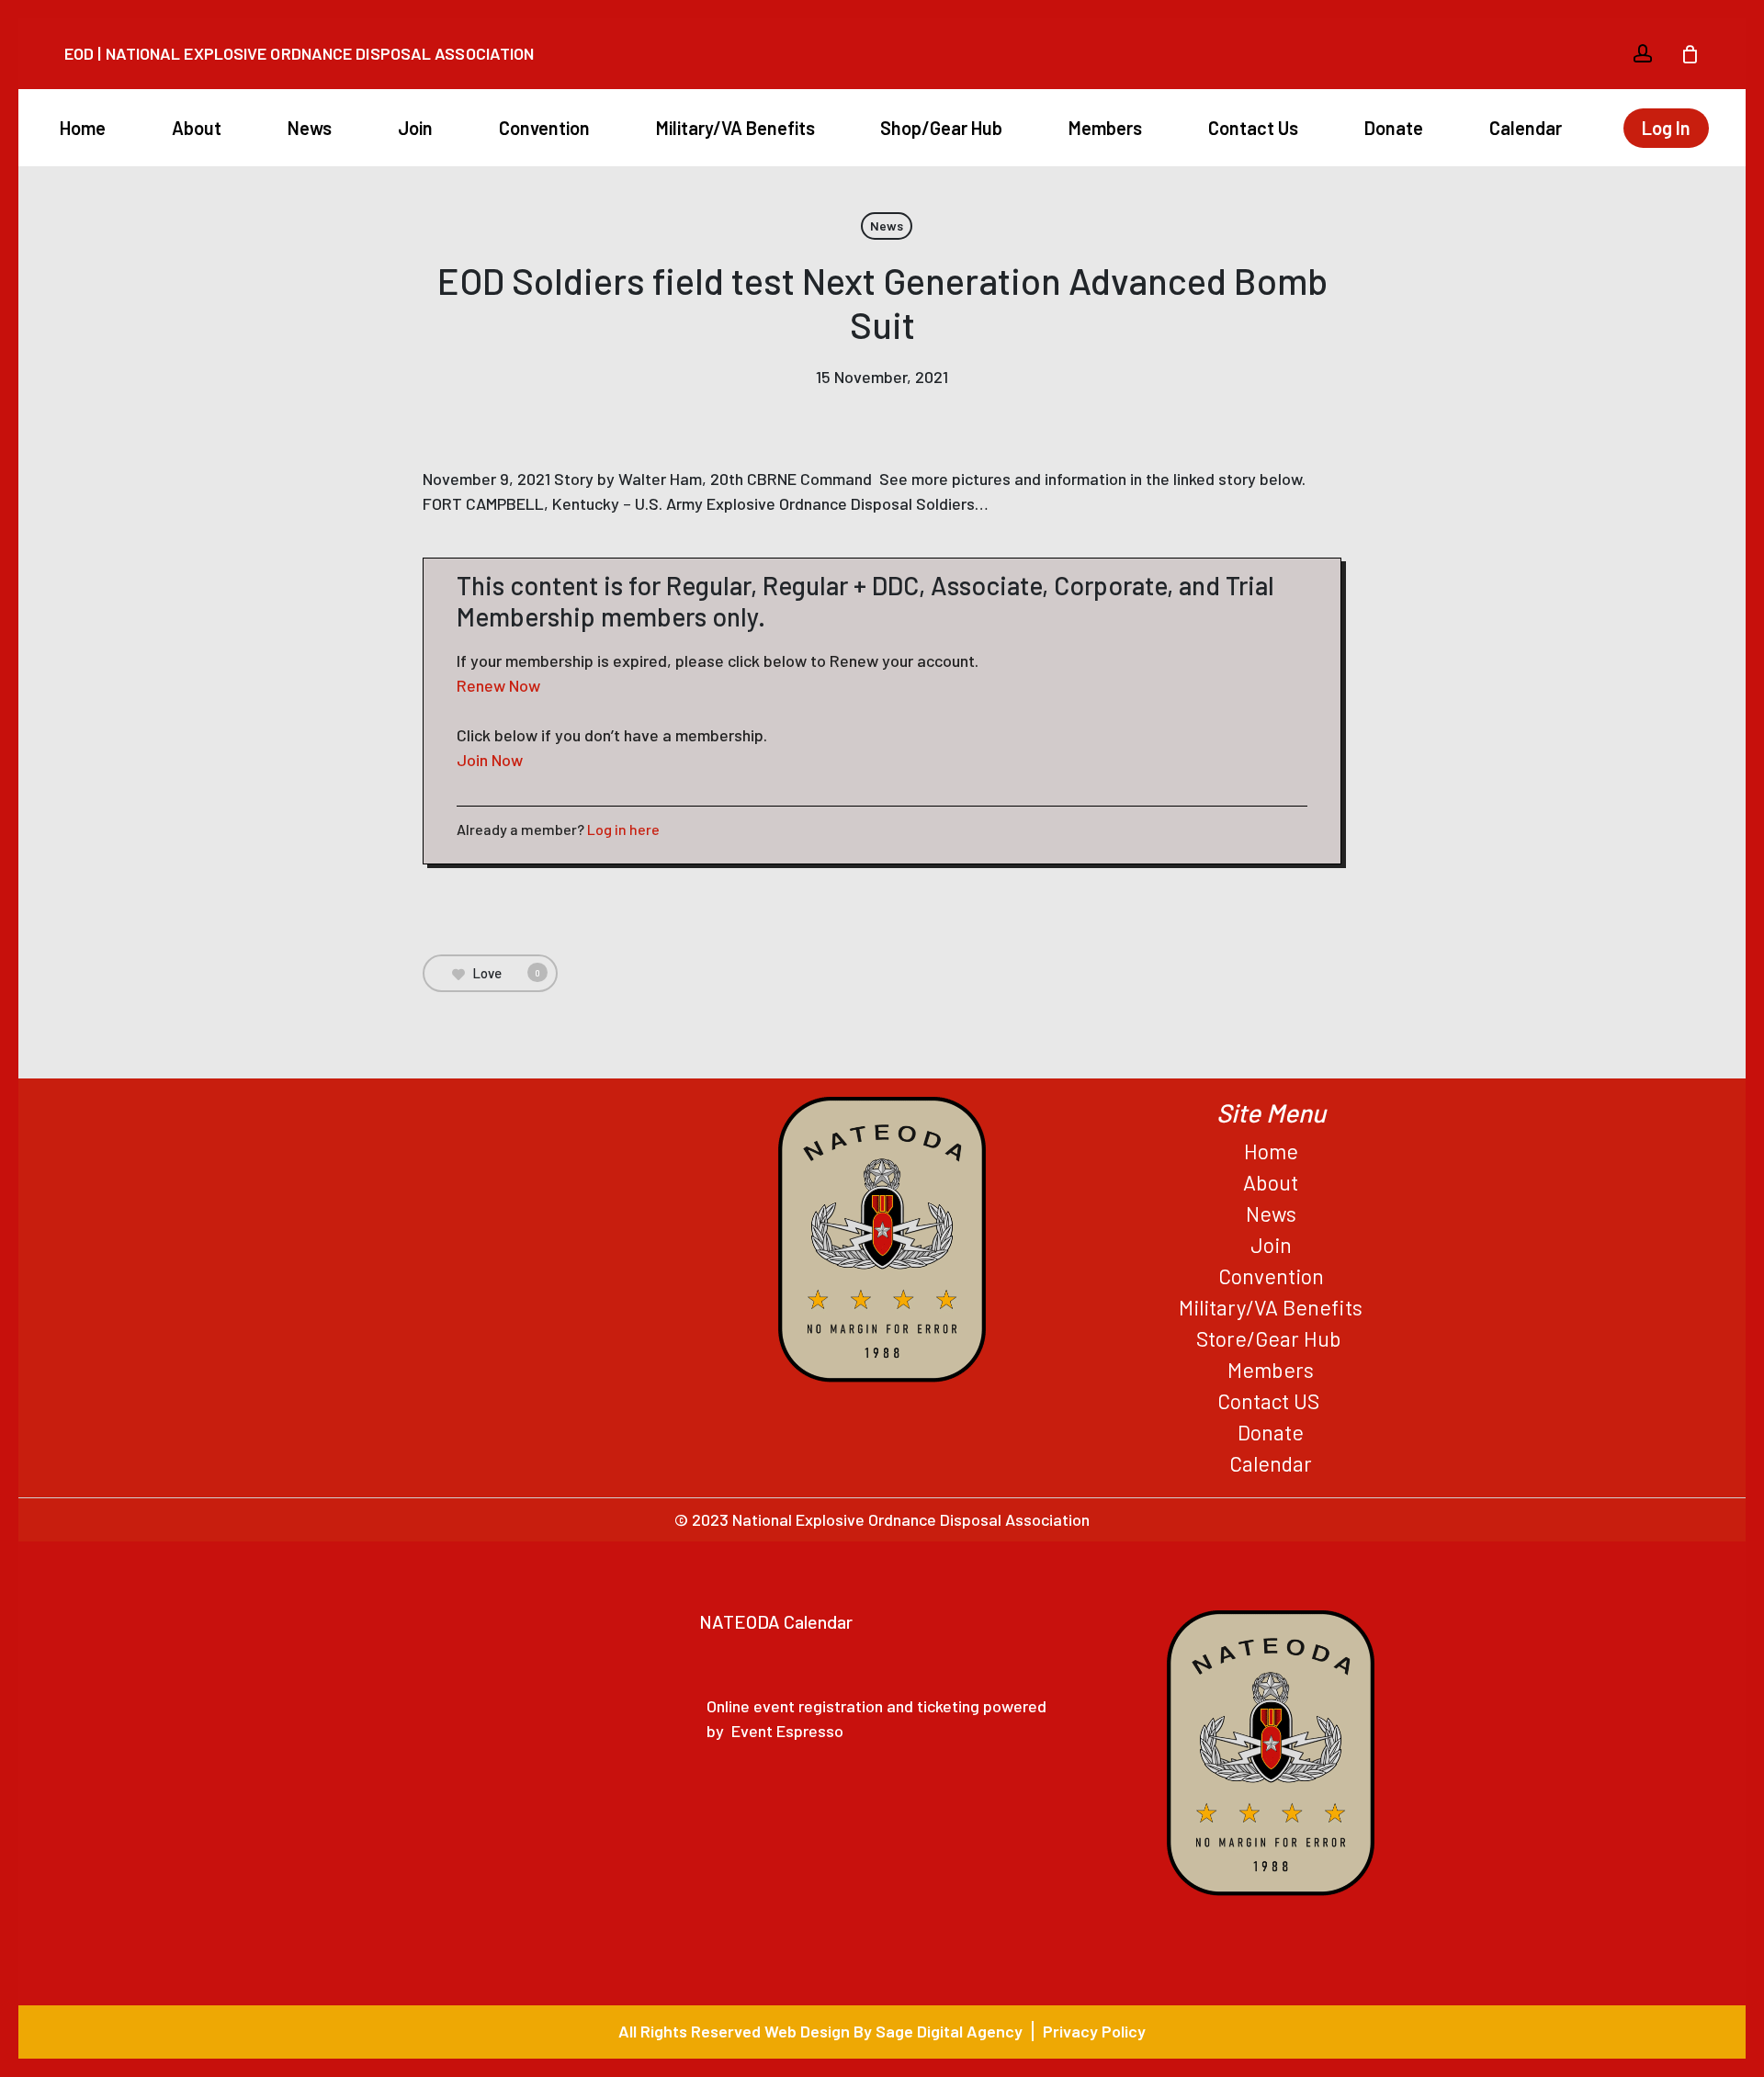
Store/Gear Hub (1271, 1338)
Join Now (490, 760)
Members (1271, 1370)
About (1271, 1182)
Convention (1271, 1276)
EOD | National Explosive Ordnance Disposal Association (299, 53)
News (887, 226)
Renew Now (498, 685)
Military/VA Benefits (1271, 1307)
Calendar (1271, 1463)
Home (1271, 1151)
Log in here (623, 829)
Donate (1271, 1432)
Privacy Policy (1094, 2031)
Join (1271, 1245)
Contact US (1271, 1401)
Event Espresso (787, 1731)
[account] (1643, 54)
